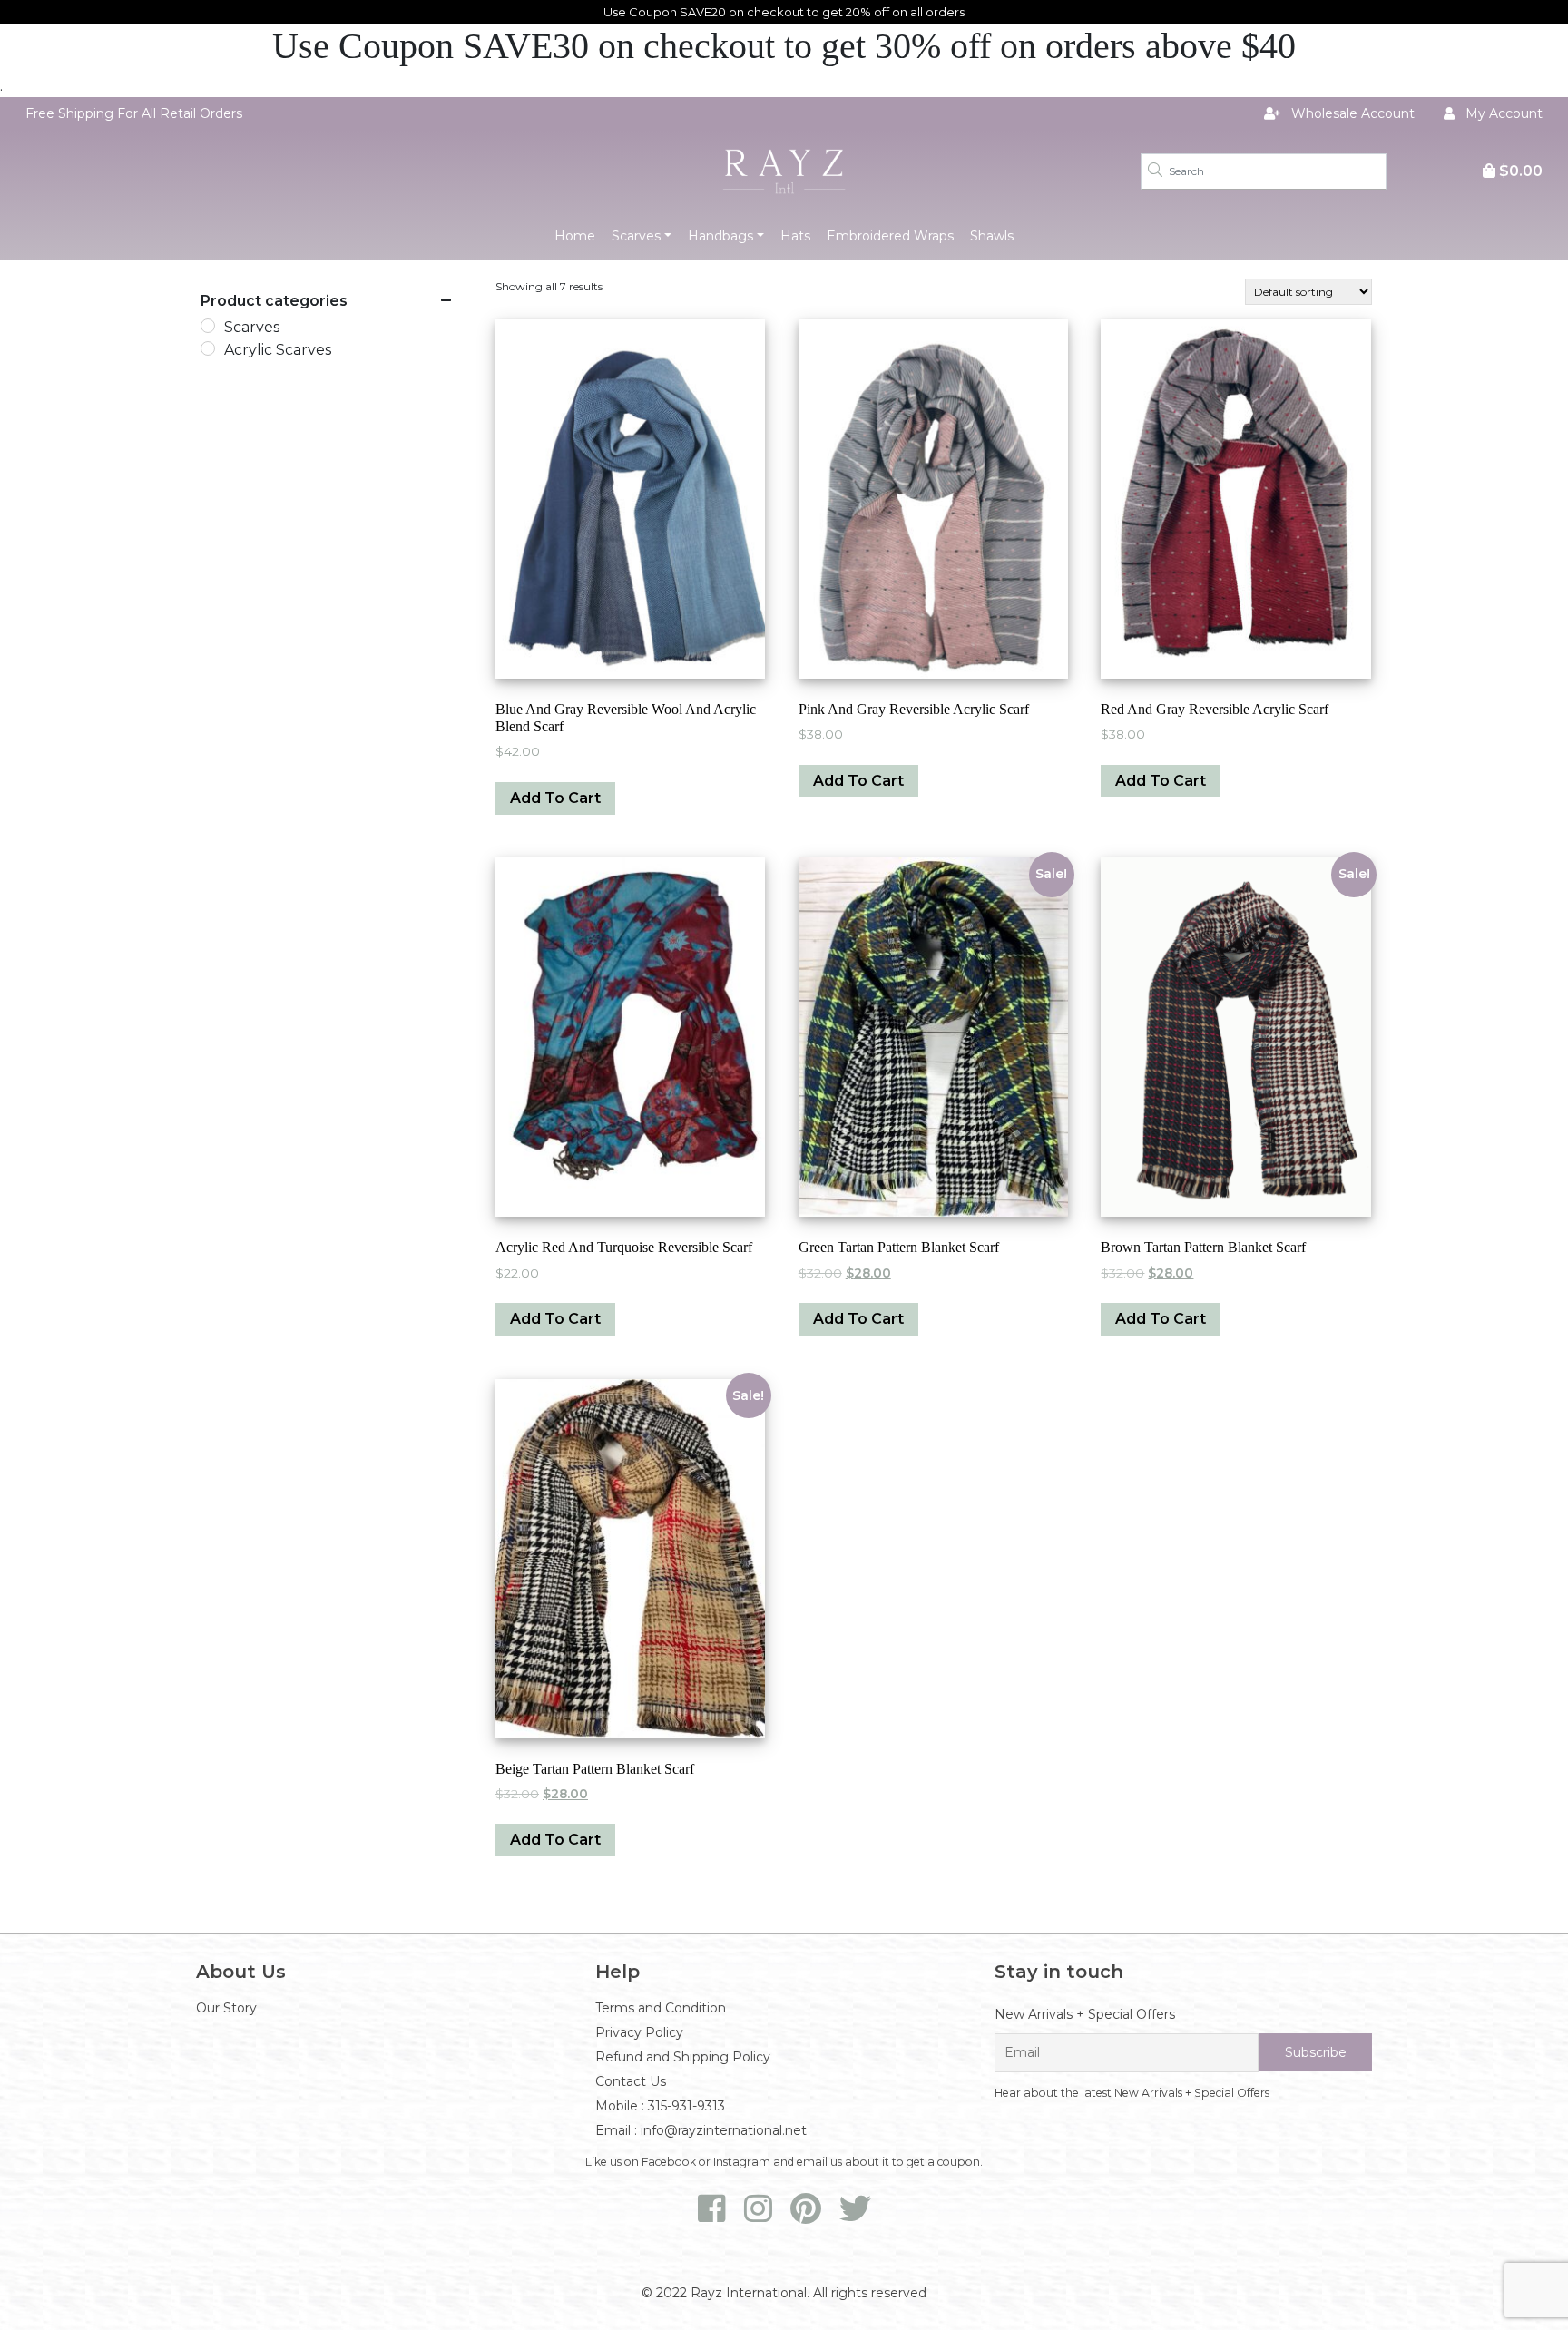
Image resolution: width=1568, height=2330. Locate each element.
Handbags (720, 236)
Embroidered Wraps (890, 236)
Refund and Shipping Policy (683, 2057)
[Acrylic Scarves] (208, 348)
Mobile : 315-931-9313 (660, 2106)
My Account (1502, 113)
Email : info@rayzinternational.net (701, 2130)
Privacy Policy (639, 2032)
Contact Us (631, 2081)
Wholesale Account (1351, 113)
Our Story (226, 2008)
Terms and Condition (661, 2008)
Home (575, 236)
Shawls (992, 236)
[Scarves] (208, 326)
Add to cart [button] (555, 798)
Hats (795, 236)
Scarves (636, 236)
